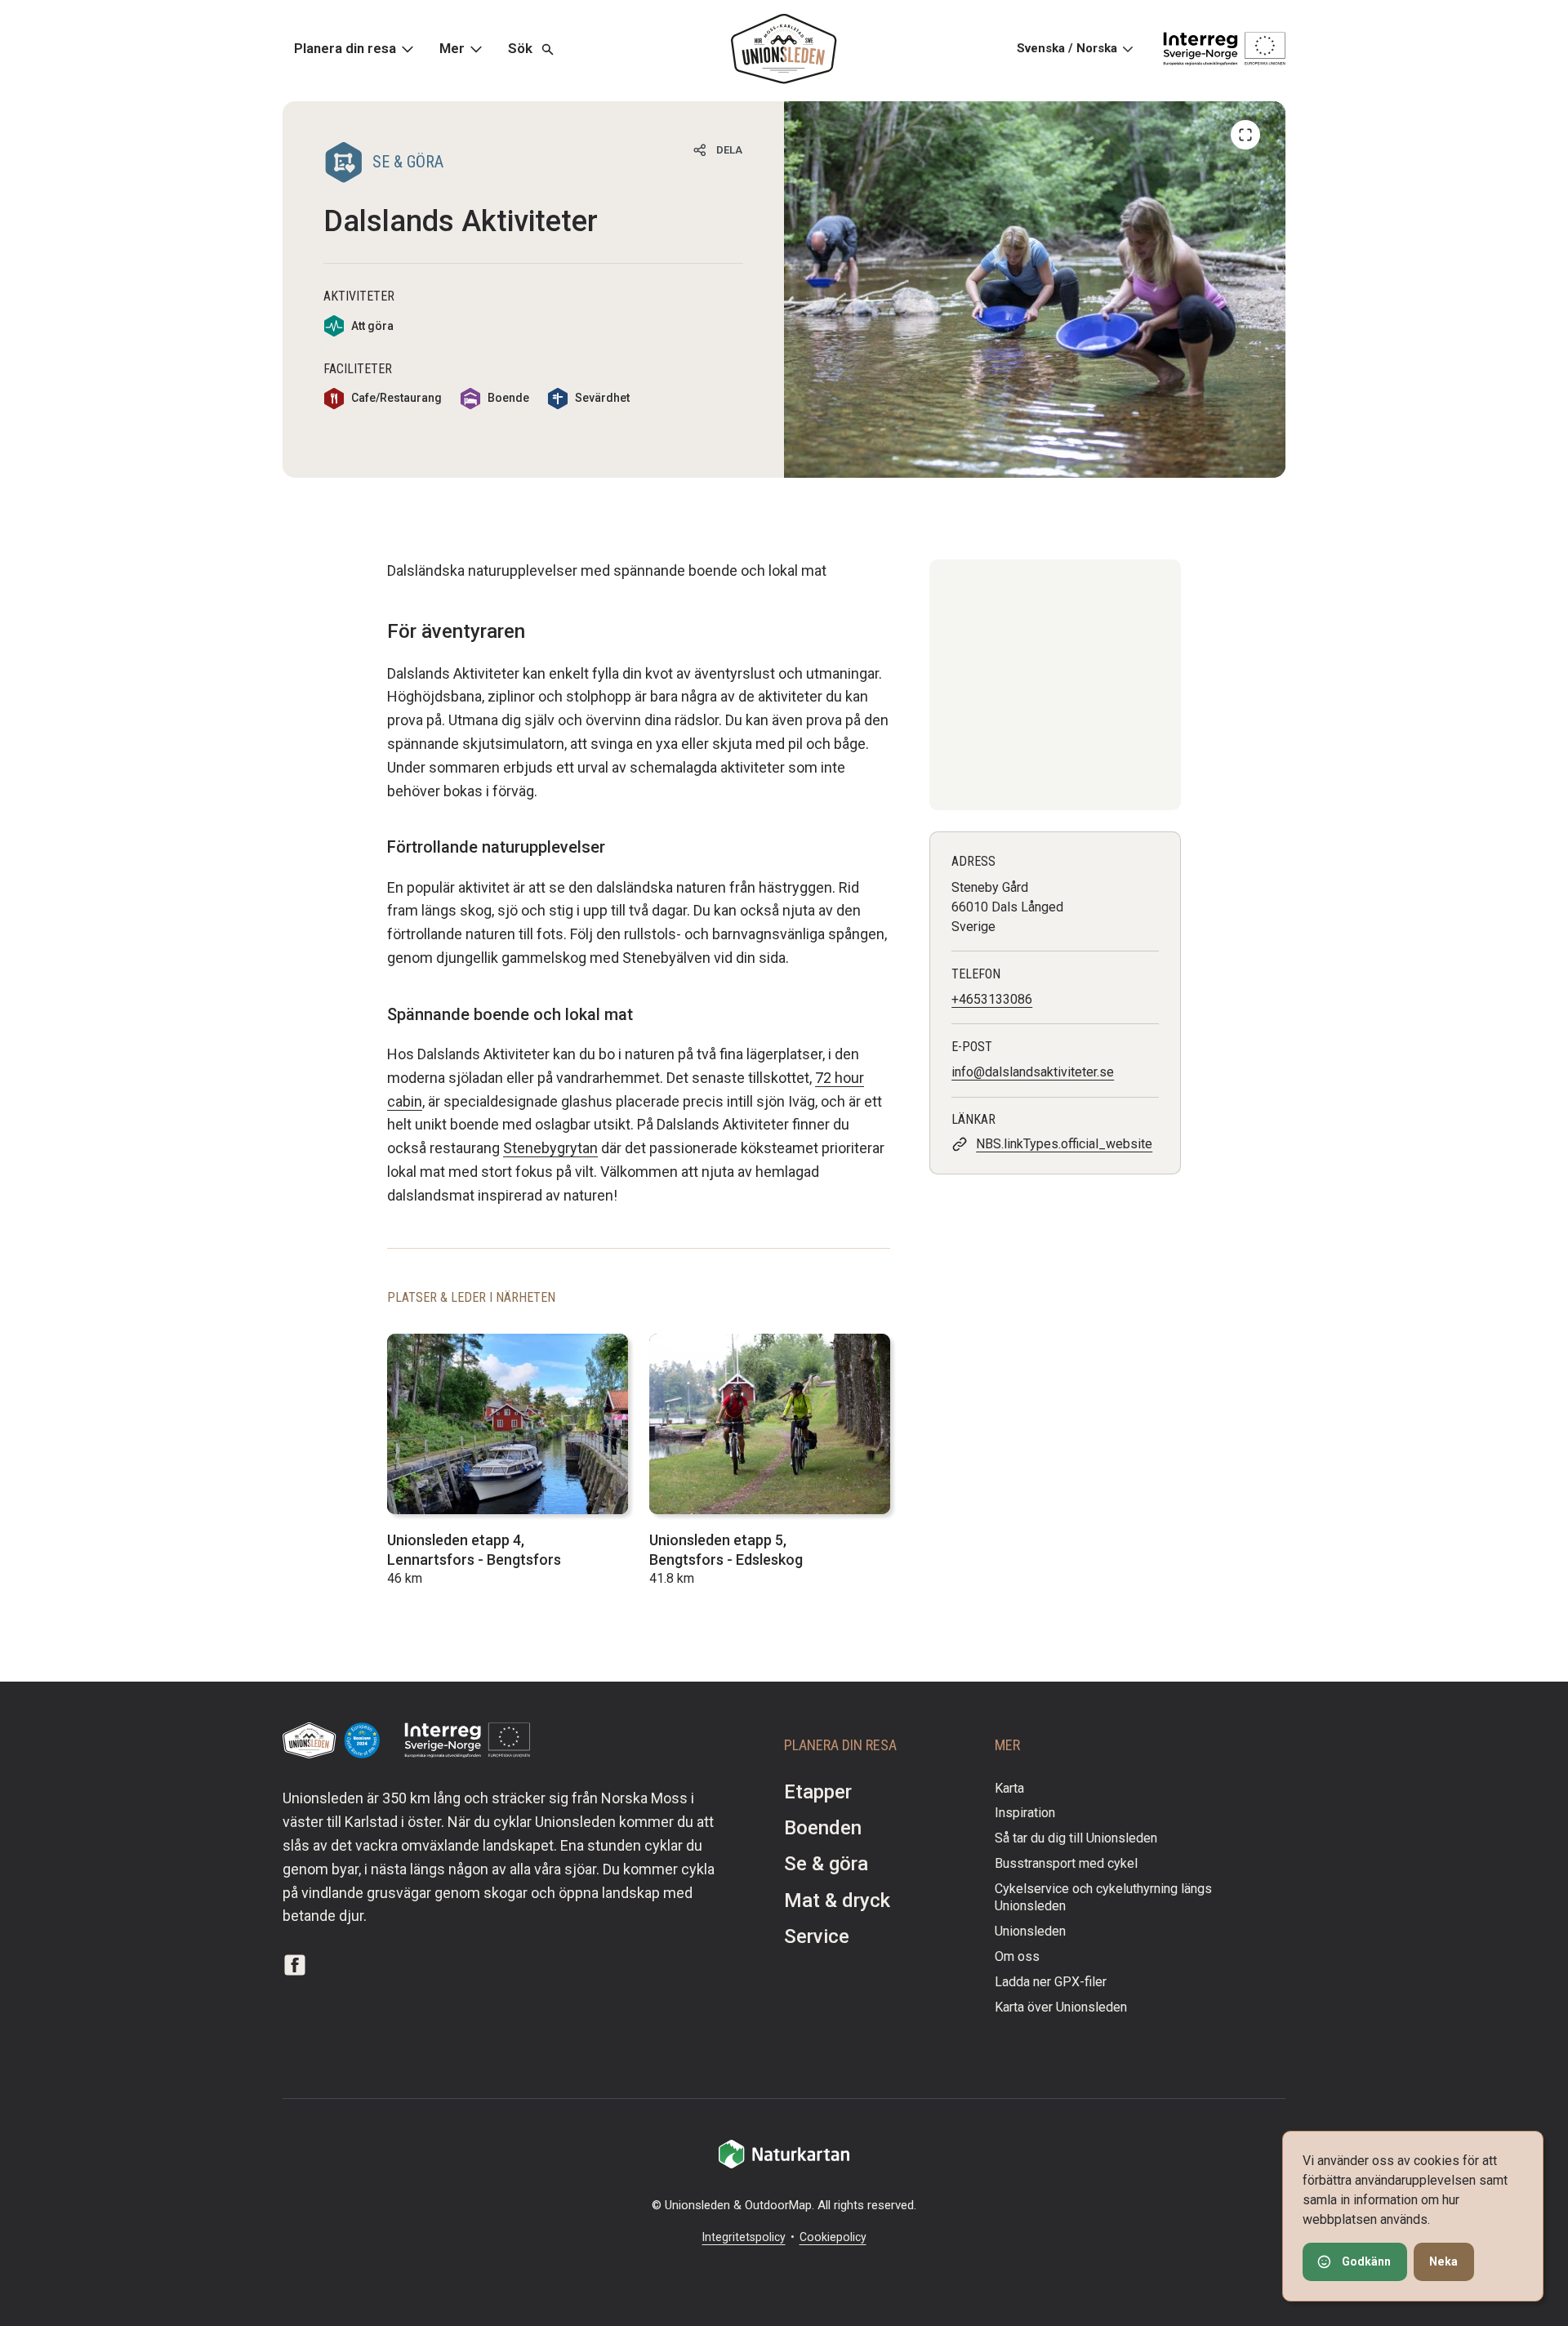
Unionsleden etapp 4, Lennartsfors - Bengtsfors (474, 1549)
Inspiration (1025, 1813)
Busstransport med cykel (1066, 1863)
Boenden (823, 1828)
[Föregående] (1245, 135)
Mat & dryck (837, 1900)
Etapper (818, 1792)
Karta (1009, 1788)
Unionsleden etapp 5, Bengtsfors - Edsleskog (726, 1549)
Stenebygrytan (550, 1148)
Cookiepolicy (833, 2237)
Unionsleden (1030, 1931)
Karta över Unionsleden (1061, 2007)
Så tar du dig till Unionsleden (1076, 1838)
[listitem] (1035, 290)
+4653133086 (992, 999)
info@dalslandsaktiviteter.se (1033, 1072)
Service (817, 1936)
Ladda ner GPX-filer (1051, 1982)
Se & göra (826, 1864)
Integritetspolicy (744, 2237)
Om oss (1017, 1956)
